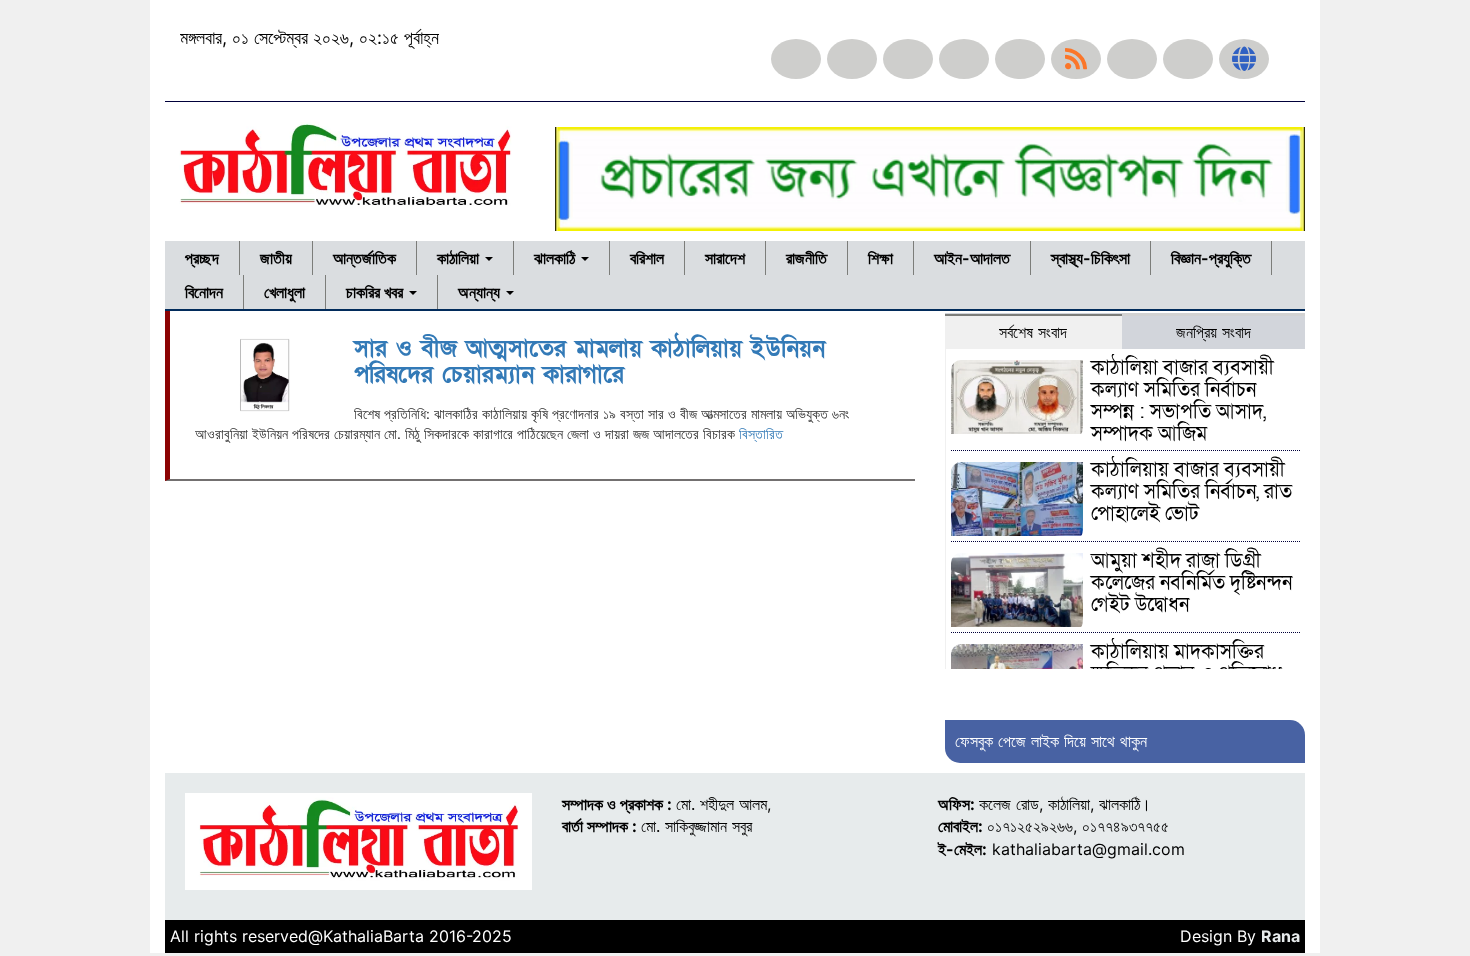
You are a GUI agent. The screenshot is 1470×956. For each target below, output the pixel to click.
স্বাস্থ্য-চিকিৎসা (1090, 258)
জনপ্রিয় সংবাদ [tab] (1213, 332)
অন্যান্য (481, 292)
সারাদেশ (725, 258)
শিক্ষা (880, 258)
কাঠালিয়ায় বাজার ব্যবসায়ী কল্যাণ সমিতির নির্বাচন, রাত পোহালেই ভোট (1191, 492)
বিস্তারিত (761, 433)
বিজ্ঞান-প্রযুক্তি (1211, 258)
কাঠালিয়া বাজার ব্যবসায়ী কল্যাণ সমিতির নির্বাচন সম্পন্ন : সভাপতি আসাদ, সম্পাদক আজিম (1182, 401)
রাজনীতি (806, 258)
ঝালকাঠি (556, 258)
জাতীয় (276, 258)
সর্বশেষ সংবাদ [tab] (1033, 332)
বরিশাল (647, 258)
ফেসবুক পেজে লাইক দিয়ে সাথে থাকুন (1051, 741)
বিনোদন (204, 292)
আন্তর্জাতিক (364, 258)
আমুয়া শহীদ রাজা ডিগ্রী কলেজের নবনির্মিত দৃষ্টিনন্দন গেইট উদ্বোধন (1191, 583)
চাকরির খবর (376, 292)
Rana (1280, 936)
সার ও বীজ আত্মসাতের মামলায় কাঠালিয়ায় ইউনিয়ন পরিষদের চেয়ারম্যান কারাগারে (589, 361)
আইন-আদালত (972, 258)
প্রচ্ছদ (202, 258)
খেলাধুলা (284, 292)
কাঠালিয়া (460, 258)
